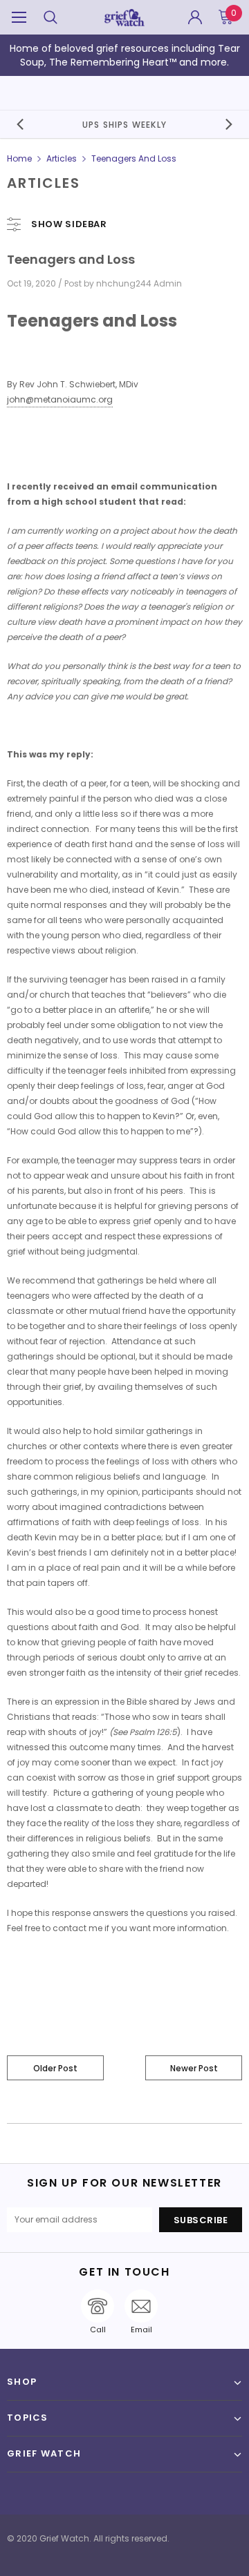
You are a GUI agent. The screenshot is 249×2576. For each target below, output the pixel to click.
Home (19, 158)
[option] (124, 124)
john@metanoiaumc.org (60, 399)
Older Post (55, 2068)
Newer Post (194, 2068)
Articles (62, 158)
